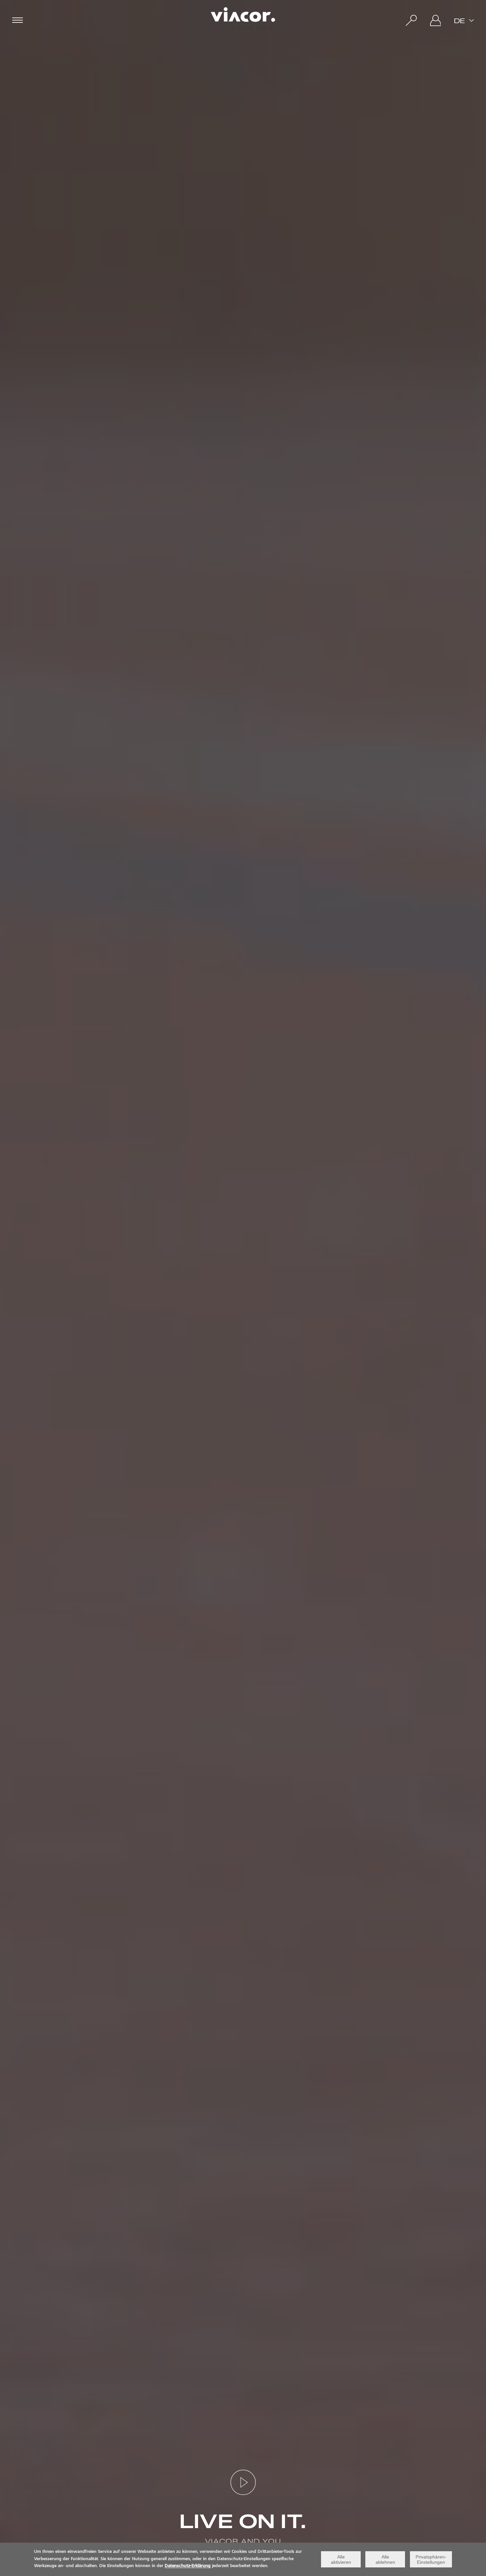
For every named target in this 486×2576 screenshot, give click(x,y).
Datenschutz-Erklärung (188, 2566)
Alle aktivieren (341, 2559)
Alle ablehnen (385, 2559)
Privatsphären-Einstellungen (431, 2559)
